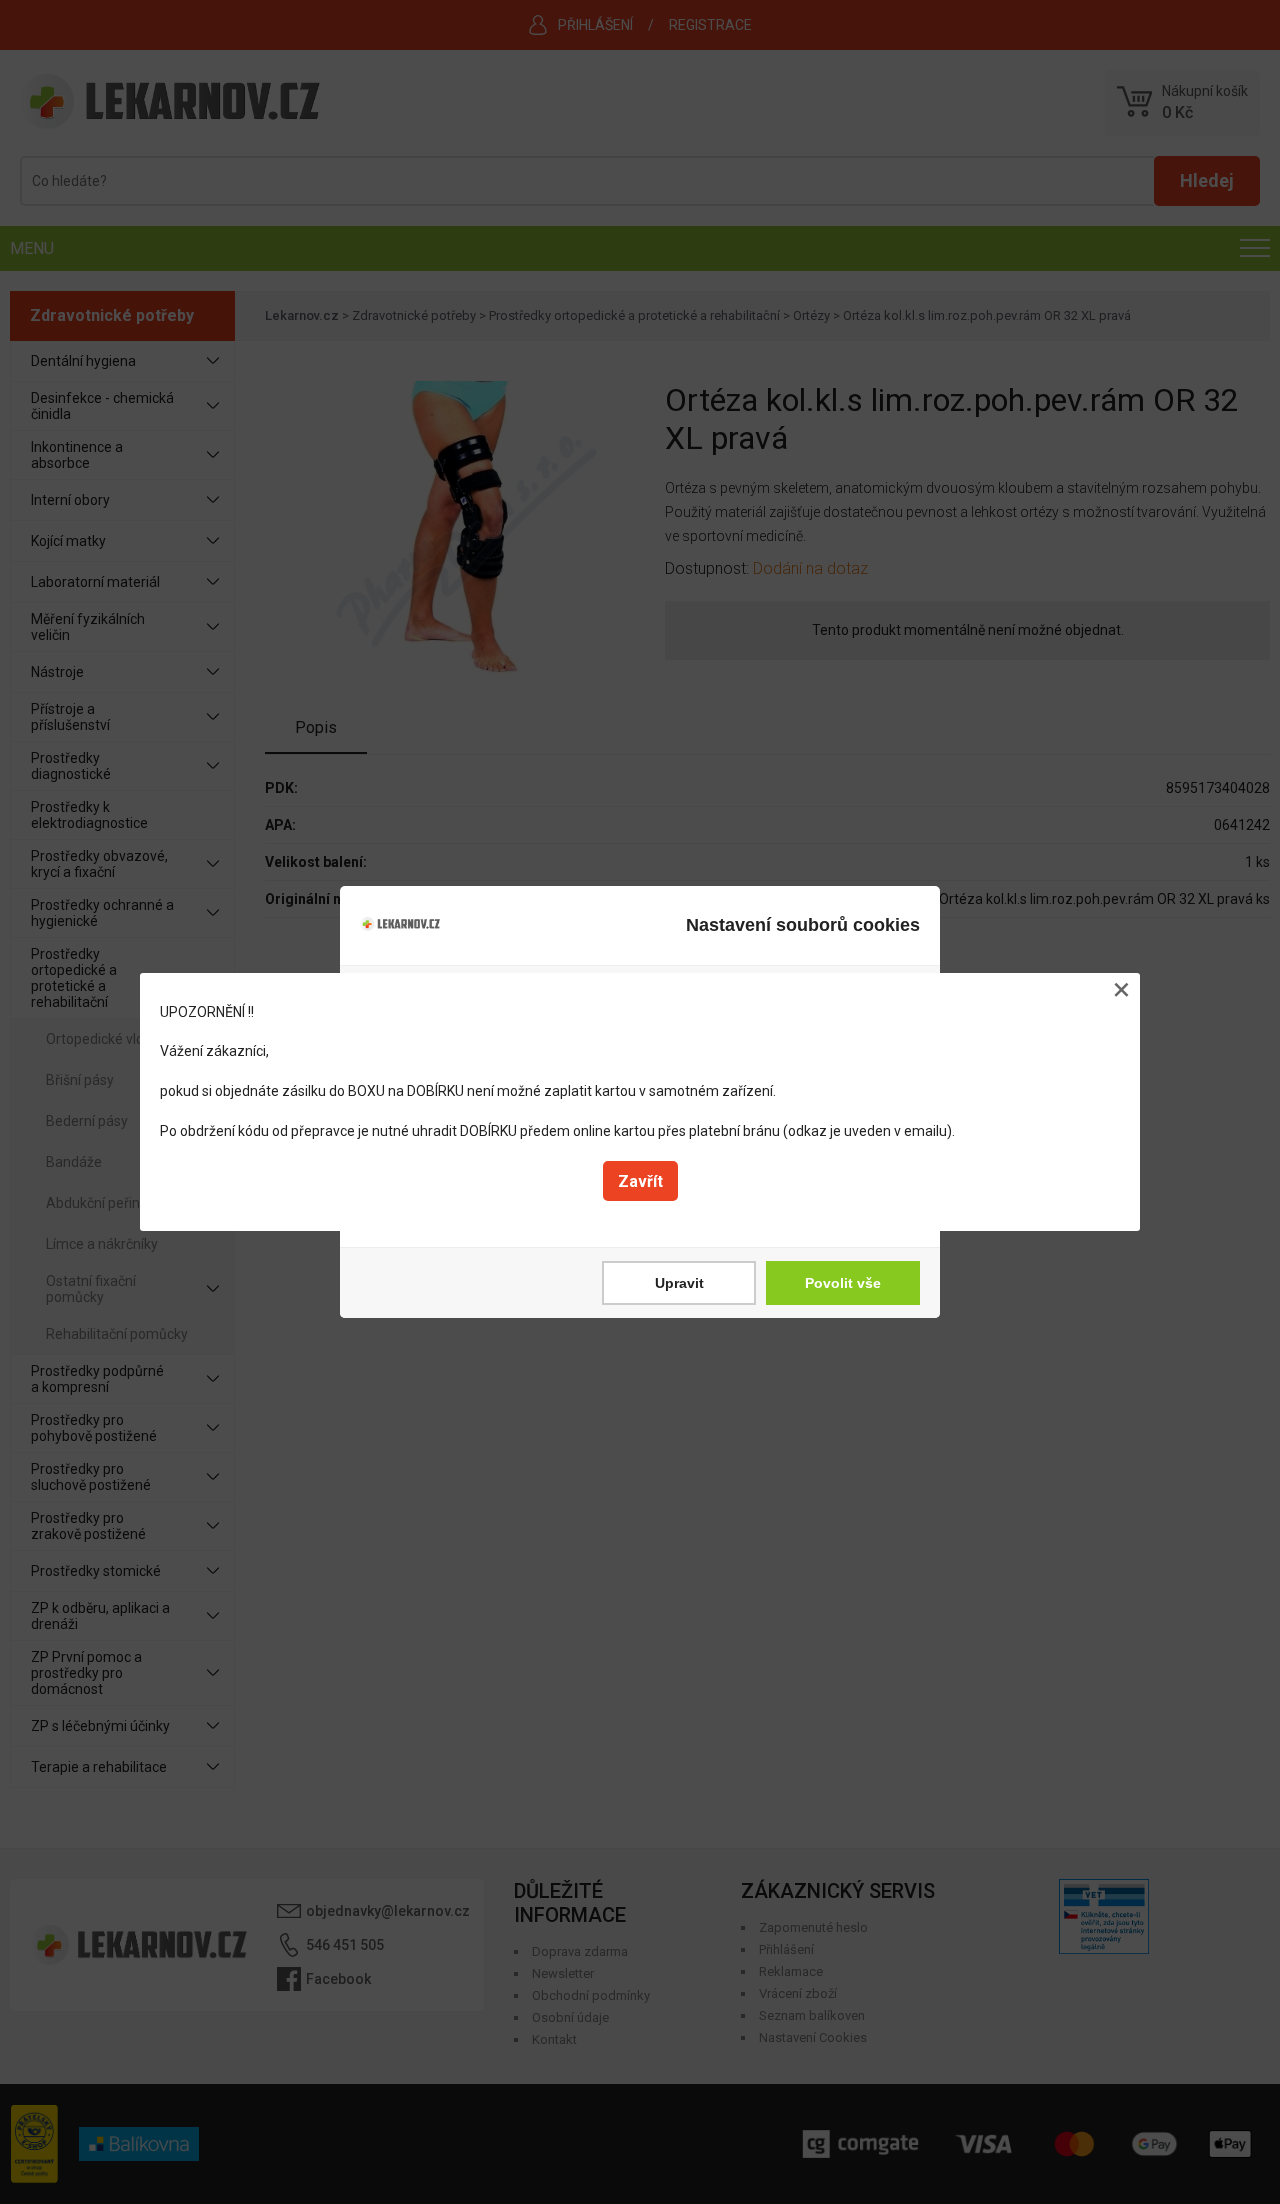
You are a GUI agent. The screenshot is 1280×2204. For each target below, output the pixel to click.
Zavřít (640, 1181)
